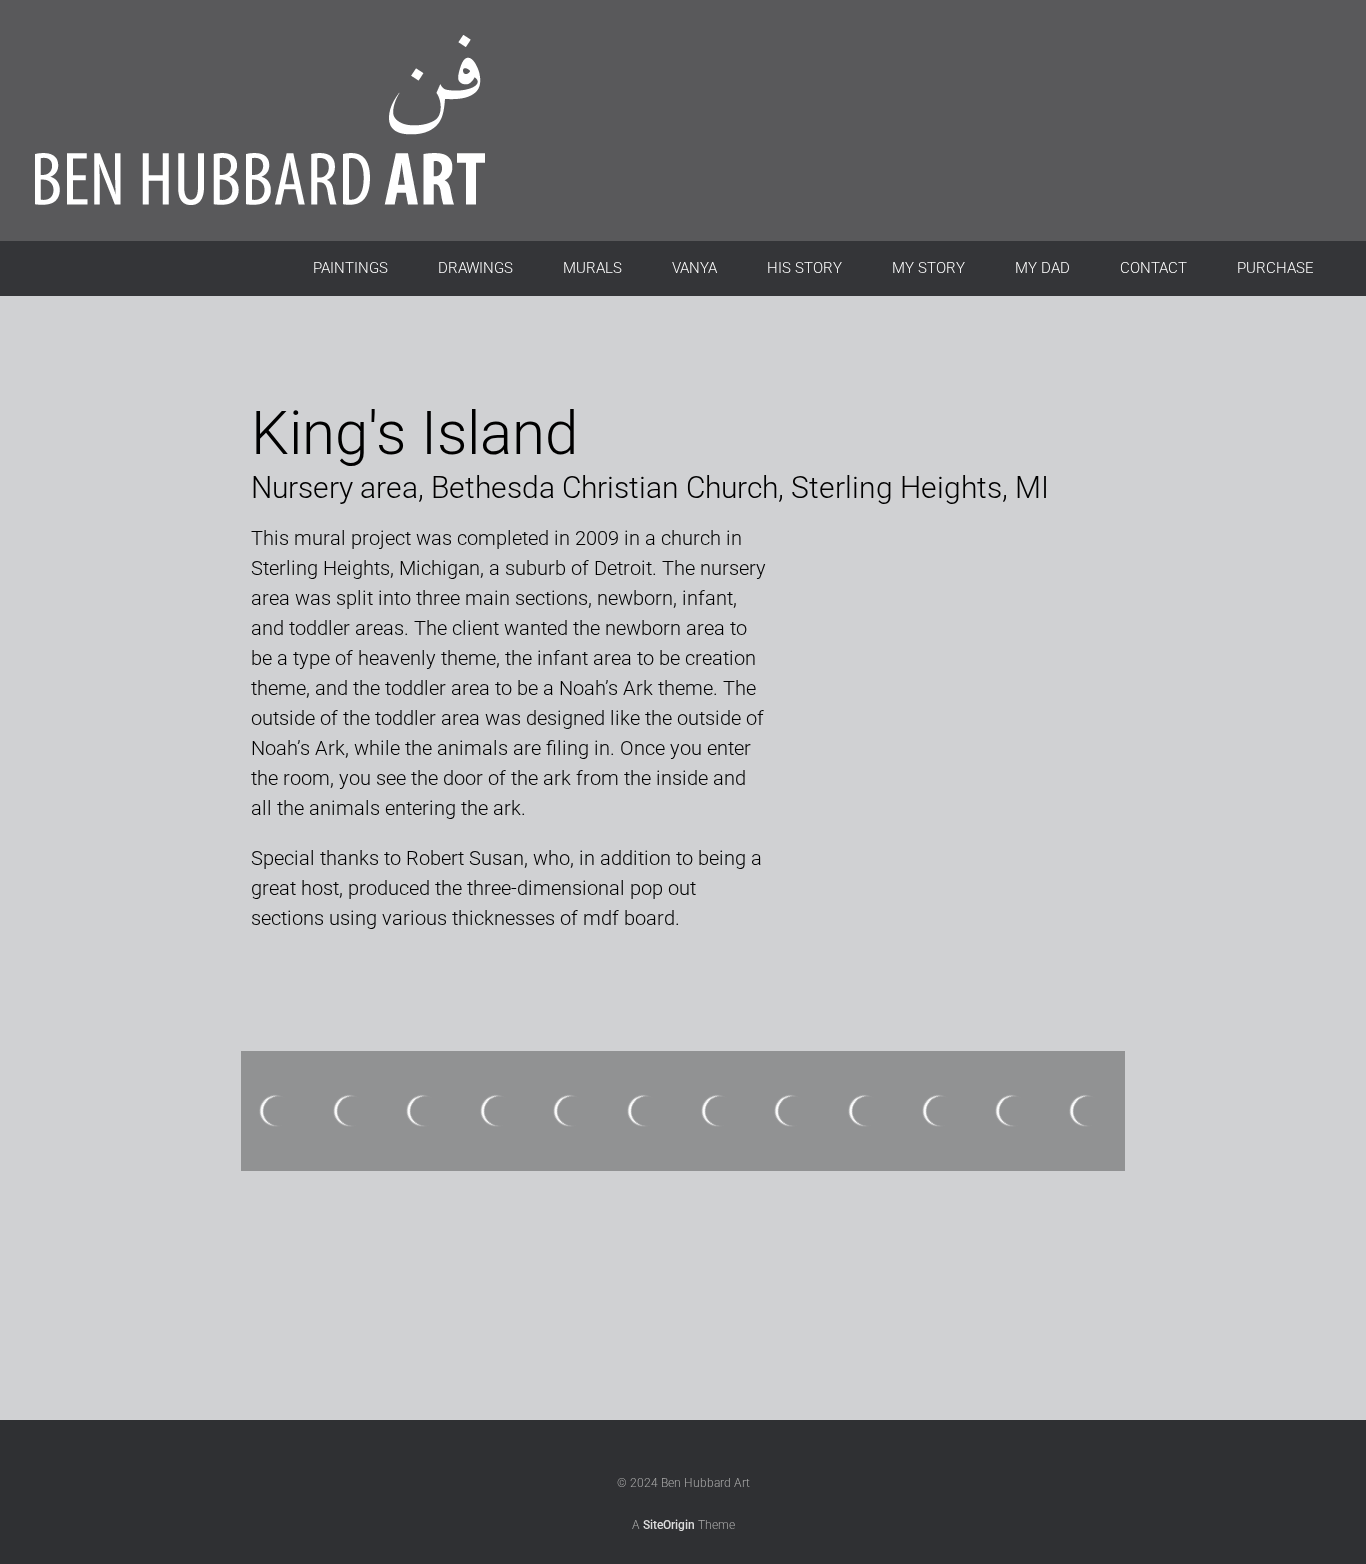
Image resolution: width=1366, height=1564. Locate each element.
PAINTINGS (350, 268)
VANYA (694, 268)
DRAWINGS (475, 268)
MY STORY (928, 268)
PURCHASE (1275, 268)
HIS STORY (804, 268)
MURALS (592, 268)
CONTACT (1153, 268)
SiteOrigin (669, 1525)
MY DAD (1042, 268)
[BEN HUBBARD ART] (285, 120)
